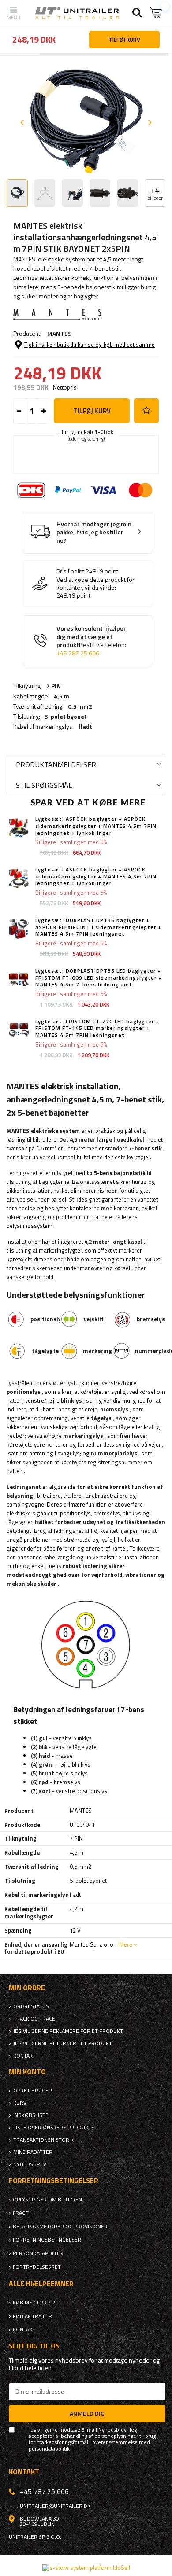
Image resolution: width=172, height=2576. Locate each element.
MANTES (59, 333)
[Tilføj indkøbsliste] (146, 411)
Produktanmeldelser (56, 764)
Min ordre (27, 1988)
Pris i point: (71, 571)
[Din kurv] (157, 13)
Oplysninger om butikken (47, 2200)
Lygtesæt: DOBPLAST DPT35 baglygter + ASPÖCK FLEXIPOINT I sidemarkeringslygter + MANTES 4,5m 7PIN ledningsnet (98, 927)
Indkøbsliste (31, 2115)
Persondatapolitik (38, 2253)
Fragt (21, 2213)
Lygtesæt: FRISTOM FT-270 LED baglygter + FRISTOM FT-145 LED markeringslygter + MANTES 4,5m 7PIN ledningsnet (97, 1028)
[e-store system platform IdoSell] (86, 2568)
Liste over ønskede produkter (56, 2128)
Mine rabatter (33, 2152)
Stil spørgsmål (44, 785)
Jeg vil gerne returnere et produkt (63, 2043)
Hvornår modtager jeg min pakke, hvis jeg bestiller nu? (94, 533)
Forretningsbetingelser (47, 2240)
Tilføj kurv (92, 411)
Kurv (20, 2103)
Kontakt (24, 2056)
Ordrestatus (31, 2006)
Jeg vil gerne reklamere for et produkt (68, 2031)
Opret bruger (33, 2091)
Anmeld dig (87, 2413)
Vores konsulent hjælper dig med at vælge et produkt (91, 641)
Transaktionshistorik (43, 2140)
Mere (126, 1944)
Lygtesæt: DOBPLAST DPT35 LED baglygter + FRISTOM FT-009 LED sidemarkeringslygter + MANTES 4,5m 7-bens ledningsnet (99, 978)
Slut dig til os (34, 2346)
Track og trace (34, 2019)
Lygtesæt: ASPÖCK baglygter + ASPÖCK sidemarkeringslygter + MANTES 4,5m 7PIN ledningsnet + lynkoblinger (96, 826)
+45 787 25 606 (78, 653)
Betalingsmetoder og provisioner (60, 2227)
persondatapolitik (49, 2449)
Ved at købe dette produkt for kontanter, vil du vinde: (95, 584)
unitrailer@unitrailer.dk (55, 2506)
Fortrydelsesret (37, 2267)
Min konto (27, 2072)
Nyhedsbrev (30, 2164)
